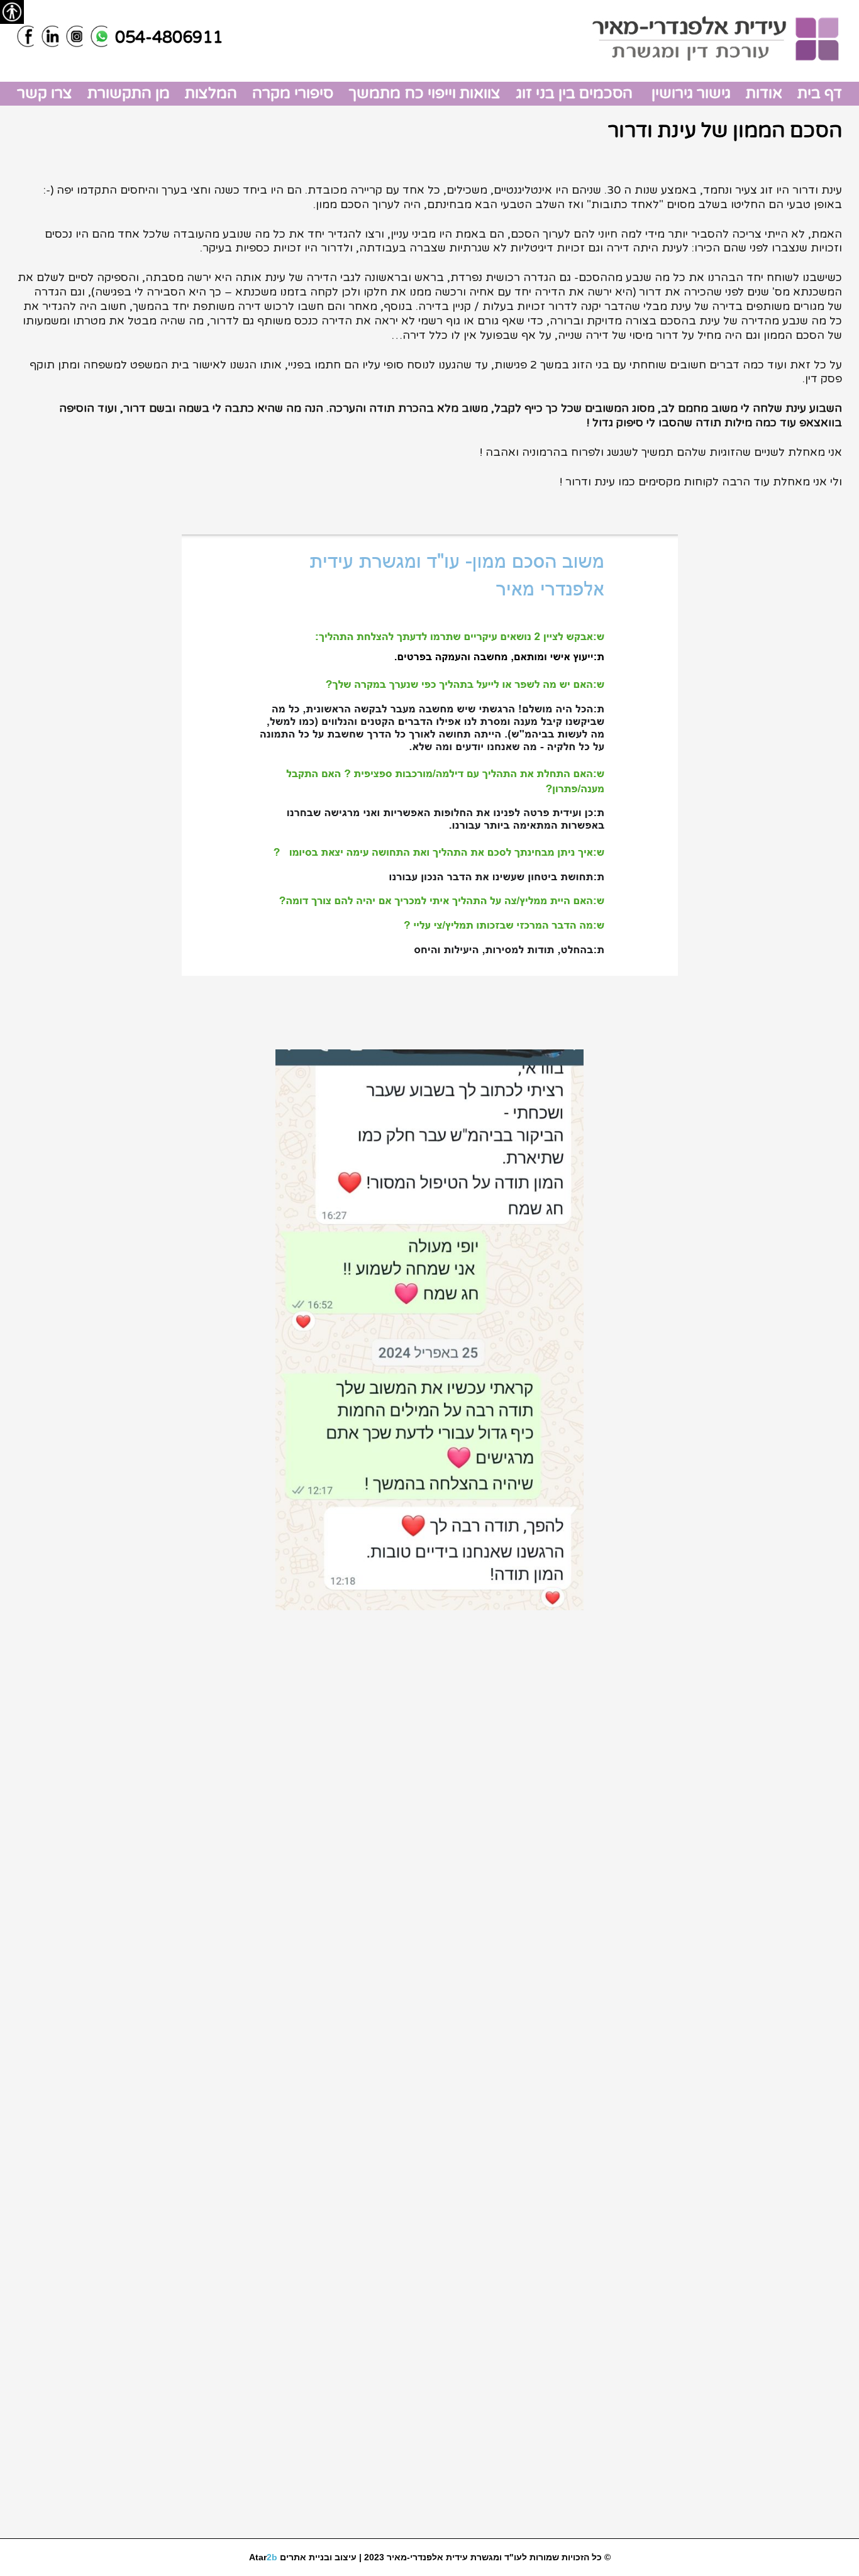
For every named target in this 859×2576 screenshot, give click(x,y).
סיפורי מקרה (293, 93)
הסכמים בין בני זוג (574, 93)
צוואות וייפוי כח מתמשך (424, 93)
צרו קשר (45, 93)
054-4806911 (169, 37)
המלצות (211, 93)
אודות (764, 93)
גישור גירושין (689, 93)
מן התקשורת (129, 93)
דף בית (820, 93)
